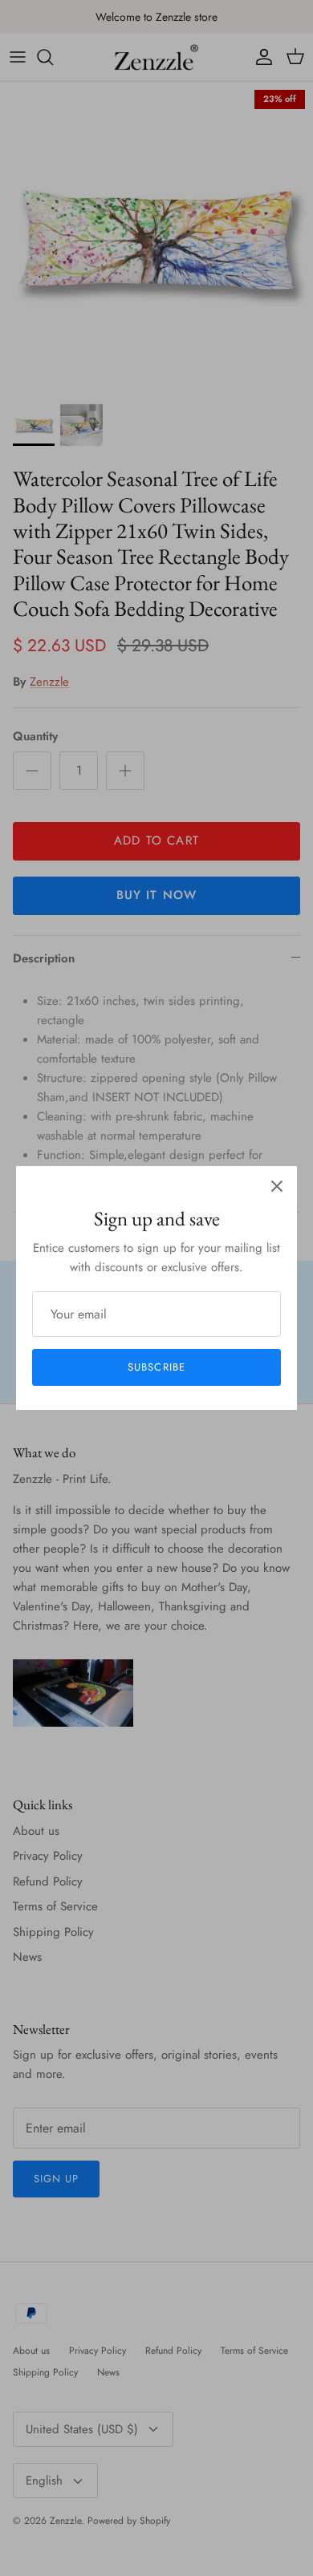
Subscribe (156, 1367)
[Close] (277, 1186)
